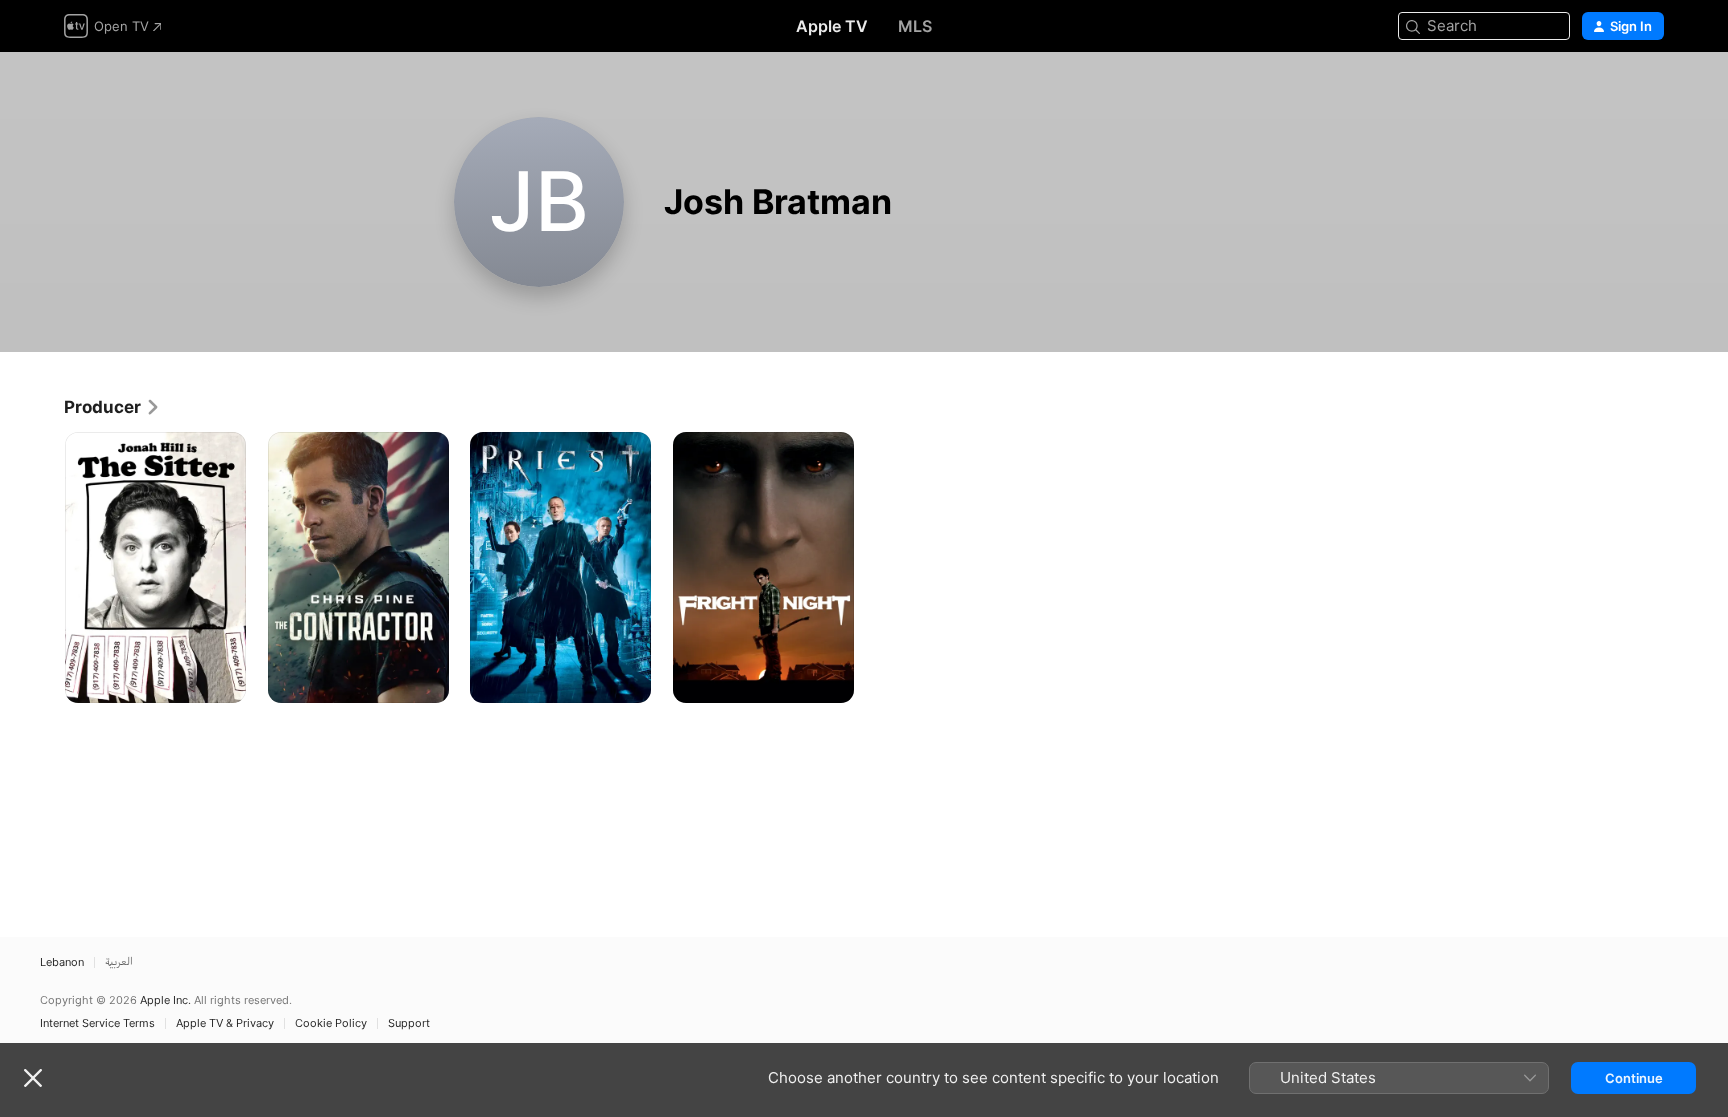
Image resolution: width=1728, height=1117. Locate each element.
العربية (119, 962)
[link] (112, 407)
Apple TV (832, 26)
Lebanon (62, 962)
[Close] (33, 1078)
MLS (915, 26)
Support (409, 1023)
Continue (1634, 1078)
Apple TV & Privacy (225, 1023)
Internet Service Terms (97, 1023)
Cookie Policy (331, 1023)
